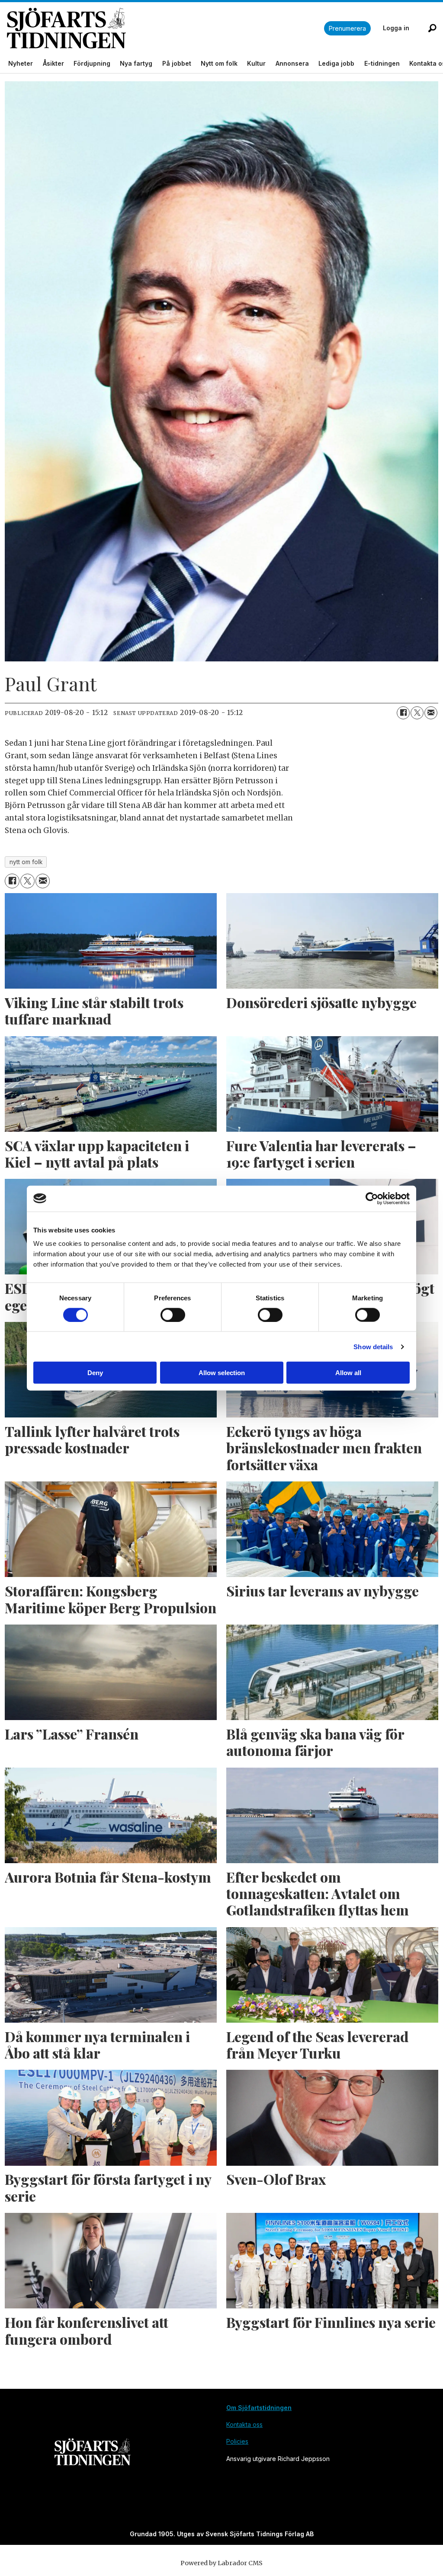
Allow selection (222, 1373)
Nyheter (21, 63)
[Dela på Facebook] (403, 713)
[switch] (173, 1315)
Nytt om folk (219, 63)
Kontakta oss (244, 2424)
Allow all (348, 1373)
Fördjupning (92, 63)
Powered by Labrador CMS (221, 2563)
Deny (95, 1373)
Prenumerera (347, 28)
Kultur (256, 63)
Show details (373, 1346)
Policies (237, 2441)
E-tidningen (382, 63)
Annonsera (292, 63)
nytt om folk (26, 862)
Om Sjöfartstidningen (259, 2408)
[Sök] (432, 28)
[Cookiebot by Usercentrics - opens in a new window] (372, 1198)
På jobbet (177, 63)
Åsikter (53, 63)
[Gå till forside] (165, 28)
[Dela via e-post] (431, 713)
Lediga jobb (336, 63)
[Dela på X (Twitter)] (417, 713)
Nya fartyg (136, 63)
